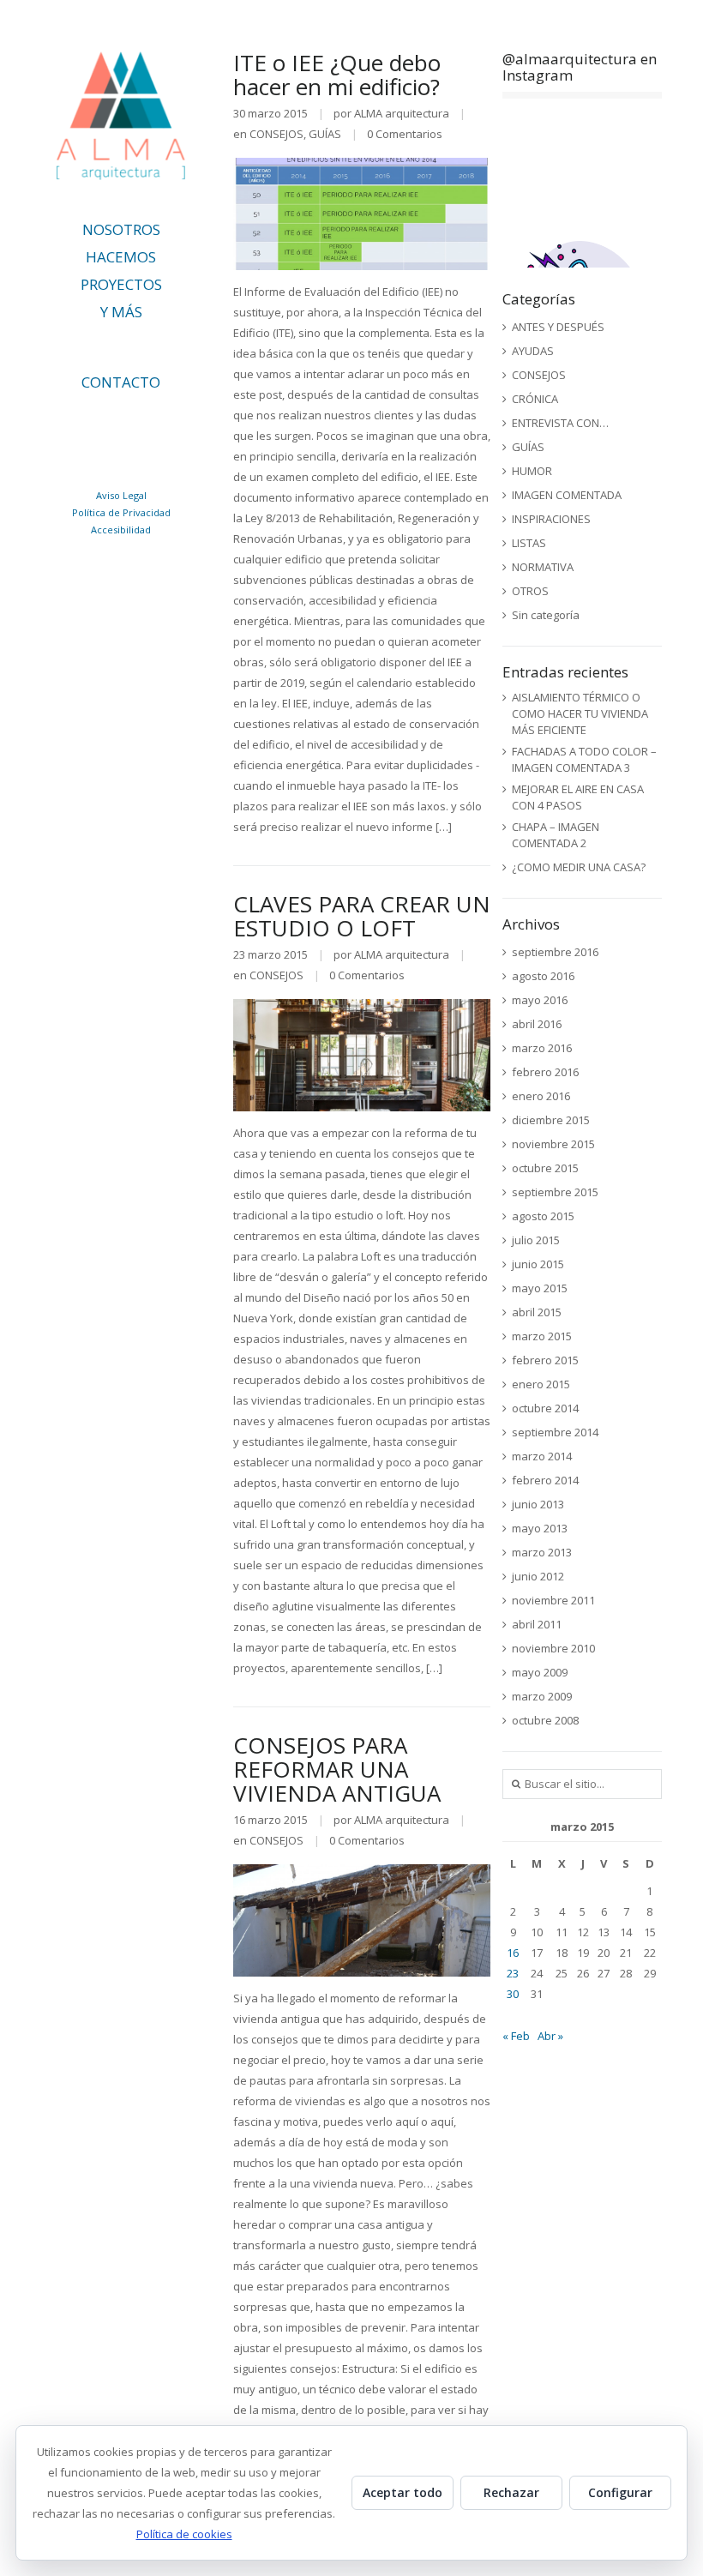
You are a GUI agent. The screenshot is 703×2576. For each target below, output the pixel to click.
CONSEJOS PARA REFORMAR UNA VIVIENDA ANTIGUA (337, 1769)
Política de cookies (184, 2534)
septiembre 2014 (555, 1432)
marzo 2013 (542, 1552)
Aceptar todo (403, 2492)
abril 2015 (537, 1312)
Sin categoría (546, 615)
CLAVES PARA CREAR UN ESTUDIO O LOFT (362, 916)
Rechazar (511, 2492)
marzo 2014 (542, 1456)
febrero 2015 (545, 1360)
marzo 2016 (542, 1048)
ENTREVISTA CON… (560, 423)
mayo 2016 (540, 1000)
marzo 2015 (542, 1336)
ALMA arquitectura (402, 113)
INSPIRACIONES (551, 519)
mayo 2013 (540, 1528)
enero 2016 (541, 1096)
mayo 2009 (540, 1672)
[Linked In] (72, 422)
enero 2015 (541, 1384)
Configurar (620, 2492)
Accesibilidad (121, 530)
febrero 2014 (545, 1480)
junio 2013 (538, 1504)
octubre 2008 (545, 1720)
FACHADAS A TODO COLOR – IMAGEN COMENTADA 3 (584, 759)
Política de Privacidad (121, 512)
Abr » (550, 2036)
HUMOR (532, 471)
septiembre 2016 (555, 952)
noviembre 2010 (553, 1648)
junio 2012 (538, 1576)
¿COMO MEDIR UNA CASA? (579, 867)
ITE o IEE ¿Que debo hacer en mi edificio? (337, 75)
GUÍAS (325, 134)
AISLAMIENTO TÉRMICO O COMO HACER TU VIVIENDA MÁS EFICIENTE (580, 713)
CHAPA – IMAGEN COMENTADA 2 (556, 835)
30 (513, 1994)
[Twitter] (108, 422)
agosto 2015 (543, 1216)
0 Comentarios (405, 134)
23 (513, 1973)
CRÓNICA (535, 399)
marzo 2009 (542, 1696)
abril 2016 (537, 1024)
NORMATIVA (543, 567)
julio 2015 (536, 1240)
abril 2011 (537, 1624)
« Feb (516, 2036)
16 (513, 1953)
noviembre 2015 (553, 1144)
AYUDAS (533, 351)
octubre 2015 (545, 1168)
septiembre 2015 (555, 1192)
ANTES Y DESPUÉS (558, 327)
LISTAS (529, 543)
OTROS (530, 591)
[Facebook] (126, 454)
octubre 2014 (545, 1408)
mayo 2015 (540, 1288)
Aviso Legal (121, 495)
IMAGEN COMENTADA (567, 495)
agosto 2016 (543, 976)
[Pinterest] (180, 422)
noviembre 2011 (553, 1600)
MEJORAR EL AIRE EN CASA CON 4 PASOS (578, 797)
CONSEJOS (276, 134)
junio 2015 (538, 1264)
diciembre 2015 (551, 1120)
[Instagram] (144, 422)
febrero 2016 (545, 1072)
